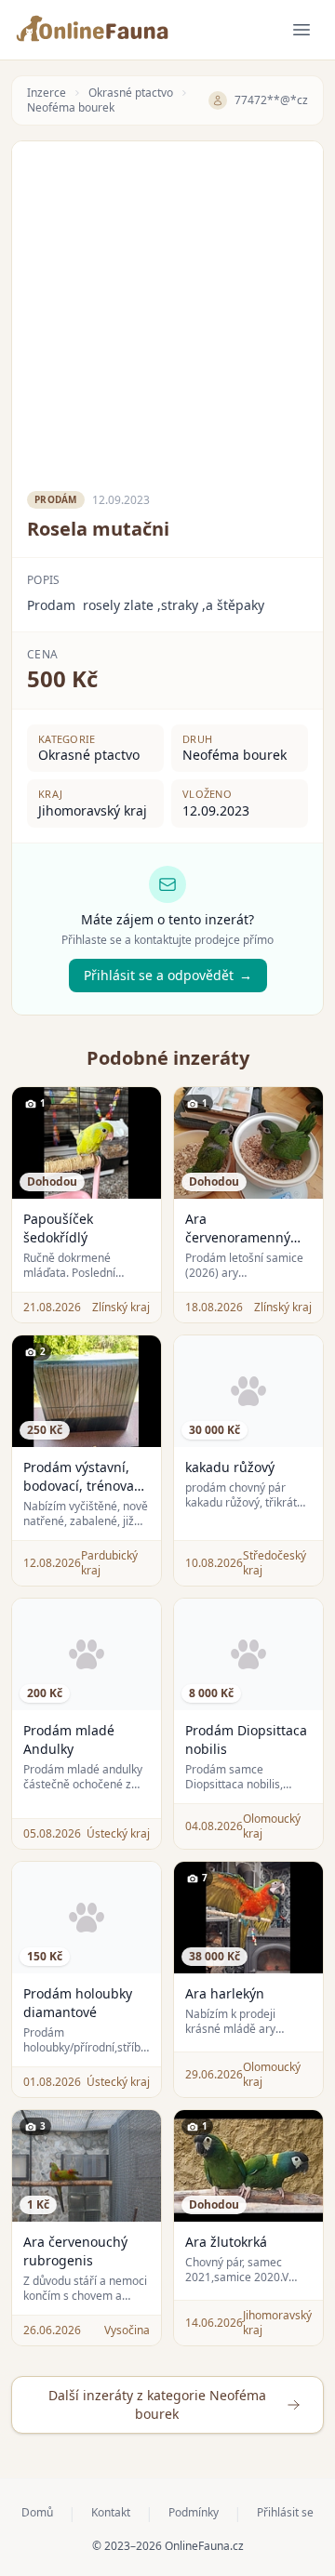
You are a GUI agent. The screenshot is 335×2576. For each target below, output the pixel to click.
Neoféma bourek (71, 108)
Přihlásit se (285, 2513)
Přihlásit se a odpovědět (168, 975)
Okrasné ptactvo (131, 93)
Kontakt (111, 2513)
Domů (37, 2513)
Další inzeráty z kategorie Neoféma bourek (157, 2404)
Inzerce (47, 93)
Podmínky (194, 2513)
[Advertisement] (167, 309)
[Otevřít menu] (301, 30)
